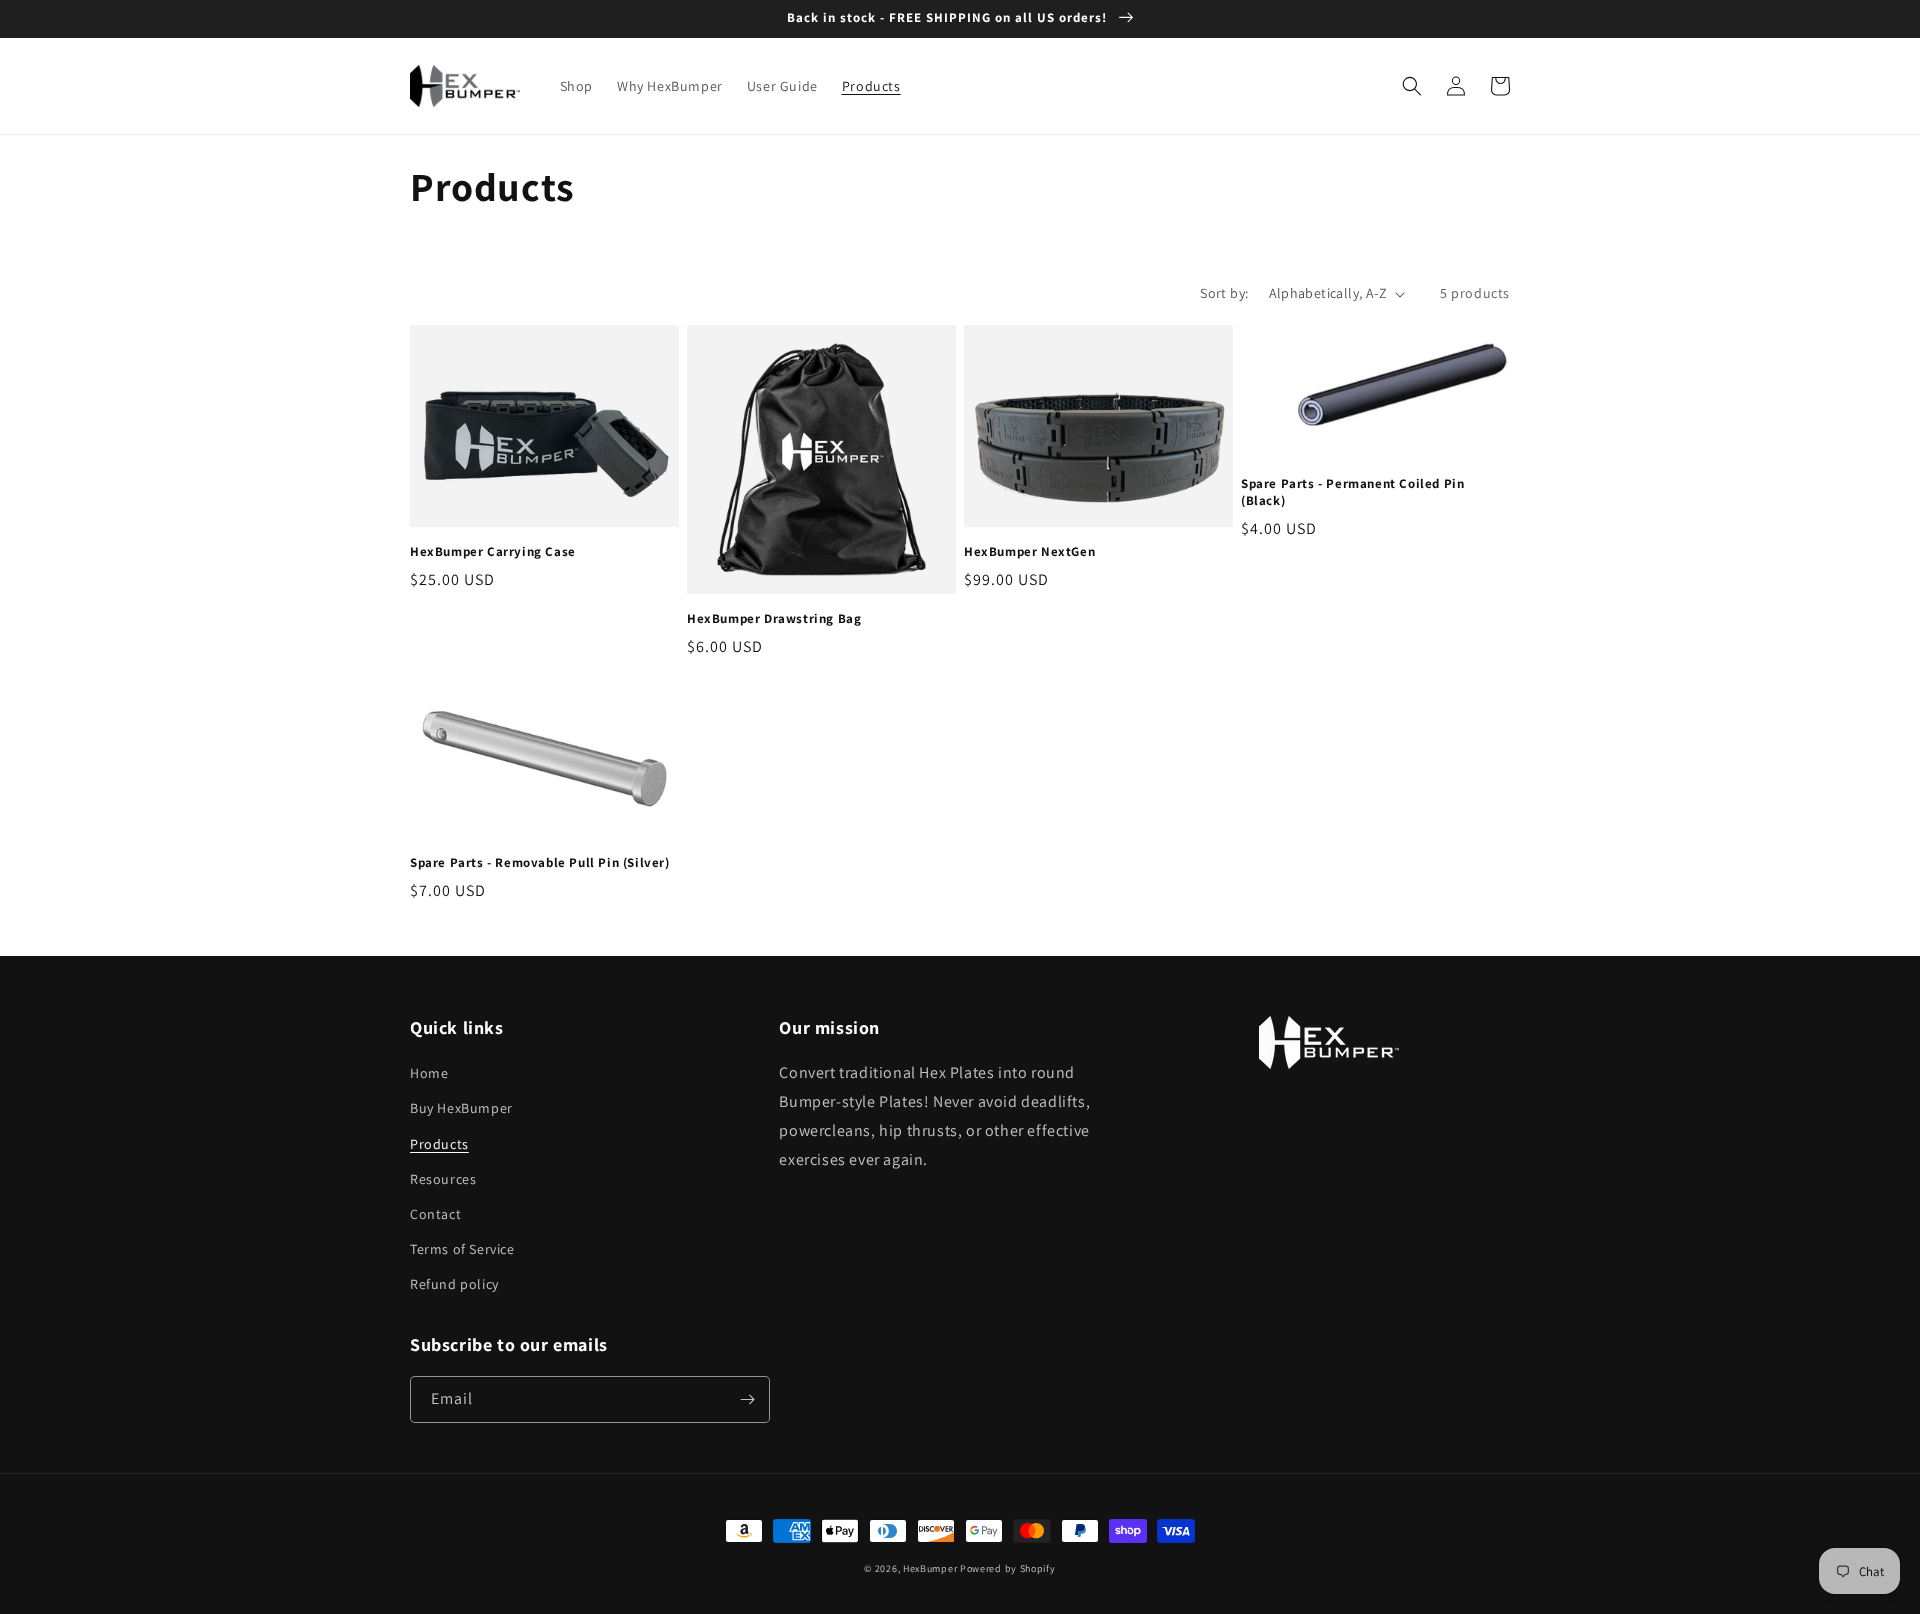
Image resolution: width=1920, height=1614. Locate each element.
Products (439, 1144)
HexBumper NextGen (1029, 552)
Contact (435, 1214)
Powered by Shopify (1008, 1568)
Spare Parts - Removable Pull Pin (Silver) (540, 863)
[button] (1412, 86)
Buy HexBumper (461, 1108)
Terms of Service (462, 1249)
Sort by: (1224, 293)
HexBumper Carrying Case (493, 552)
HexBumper (930, 1568)
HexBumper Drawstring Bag (774, 619)
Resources (443, 1179)
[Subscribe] (747, 1399)
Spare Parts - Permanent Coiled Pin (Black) (1352, 492)
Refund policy (454, 1284)
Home (429, 1073)
